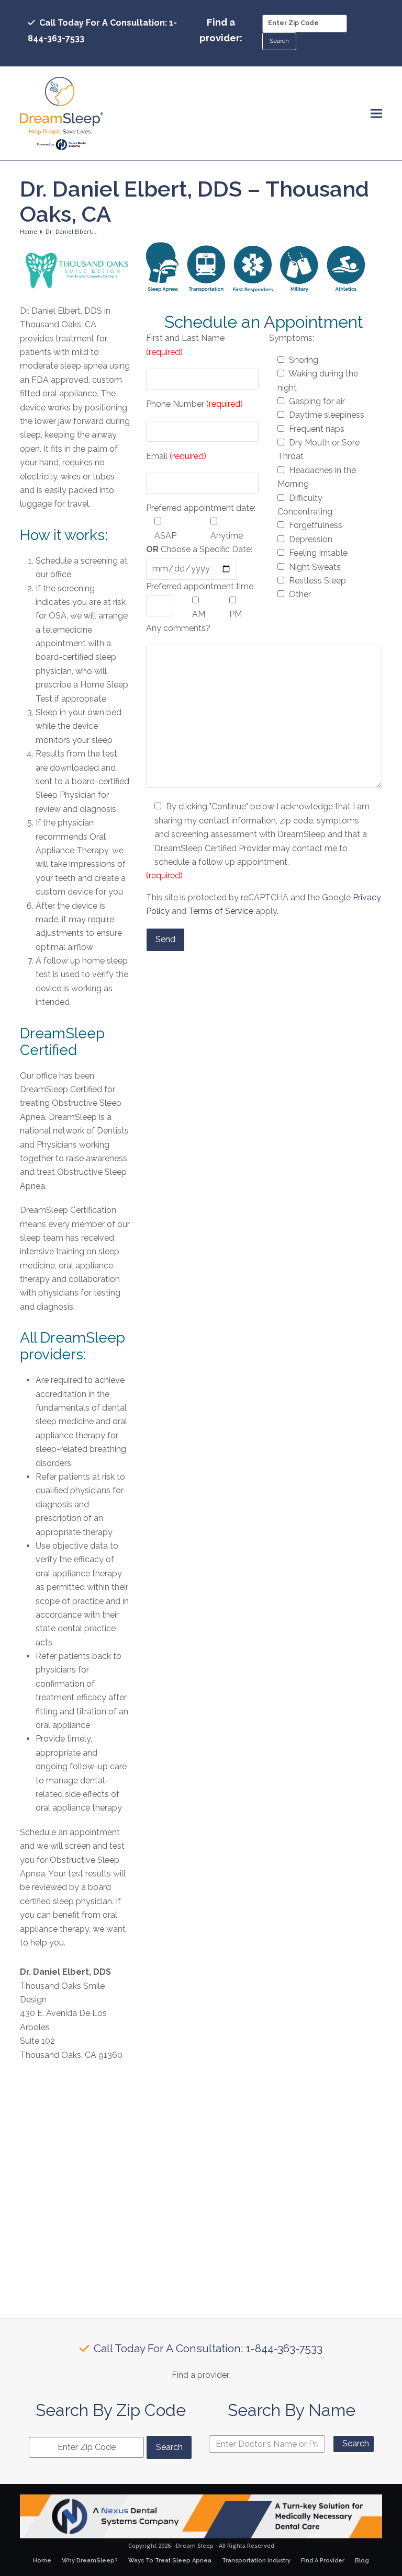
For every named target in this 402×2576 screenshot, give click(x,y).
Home (42, 2561)
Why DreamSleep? (90, 2561)
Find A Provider (323, 2561)
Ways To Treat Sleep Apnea (170, 2561)
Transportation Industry (256, 2561)
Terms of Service (221, 911)
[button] (376, 114)
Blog (362, 2561)
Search (356, 2443)
